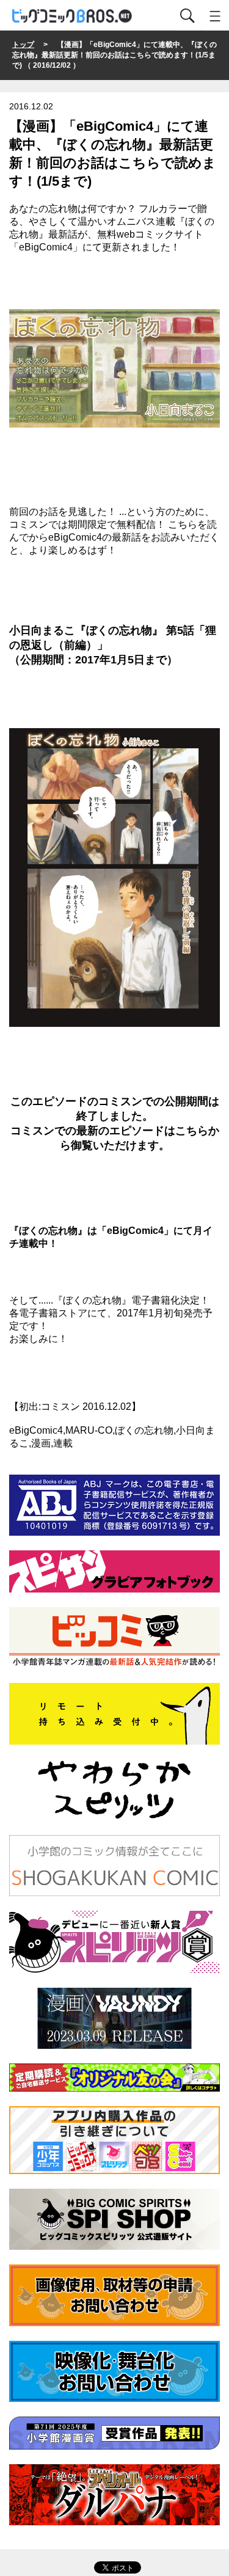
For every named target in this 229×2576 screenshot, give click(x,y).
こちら (192, 1131)
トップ (23, 45)
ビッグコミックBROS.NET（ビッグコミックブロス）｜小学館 (73, 16)
